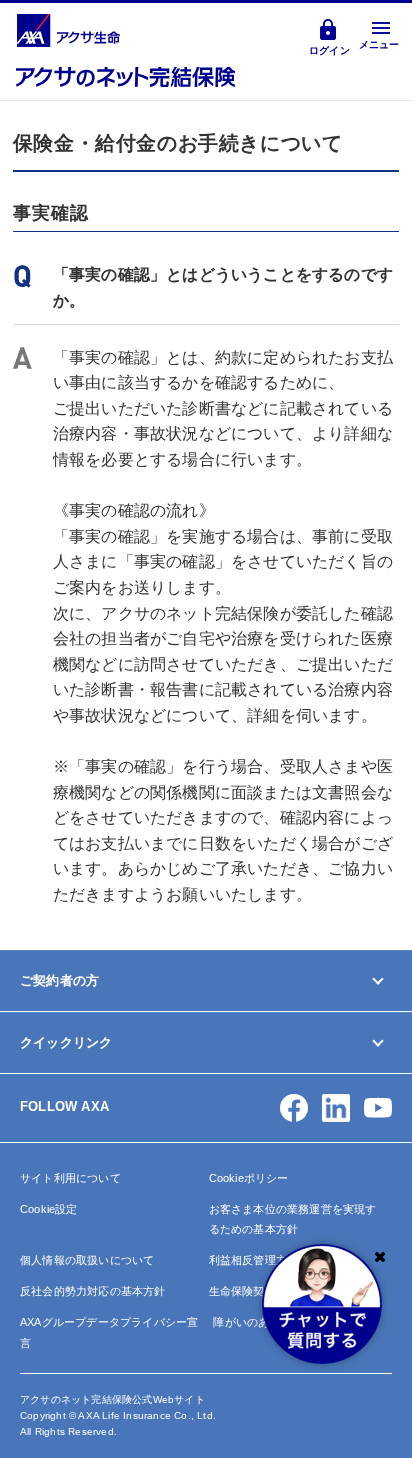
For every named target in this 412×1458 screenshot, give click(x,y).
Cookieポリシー (249, 1178)
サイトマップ (56, 1163)
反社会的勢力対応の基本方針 (93, 1291)
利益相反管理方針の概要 (270, 1260)
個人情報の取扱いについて (87, 1260)
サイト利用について (70, 1178)
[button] (294, 1108)
